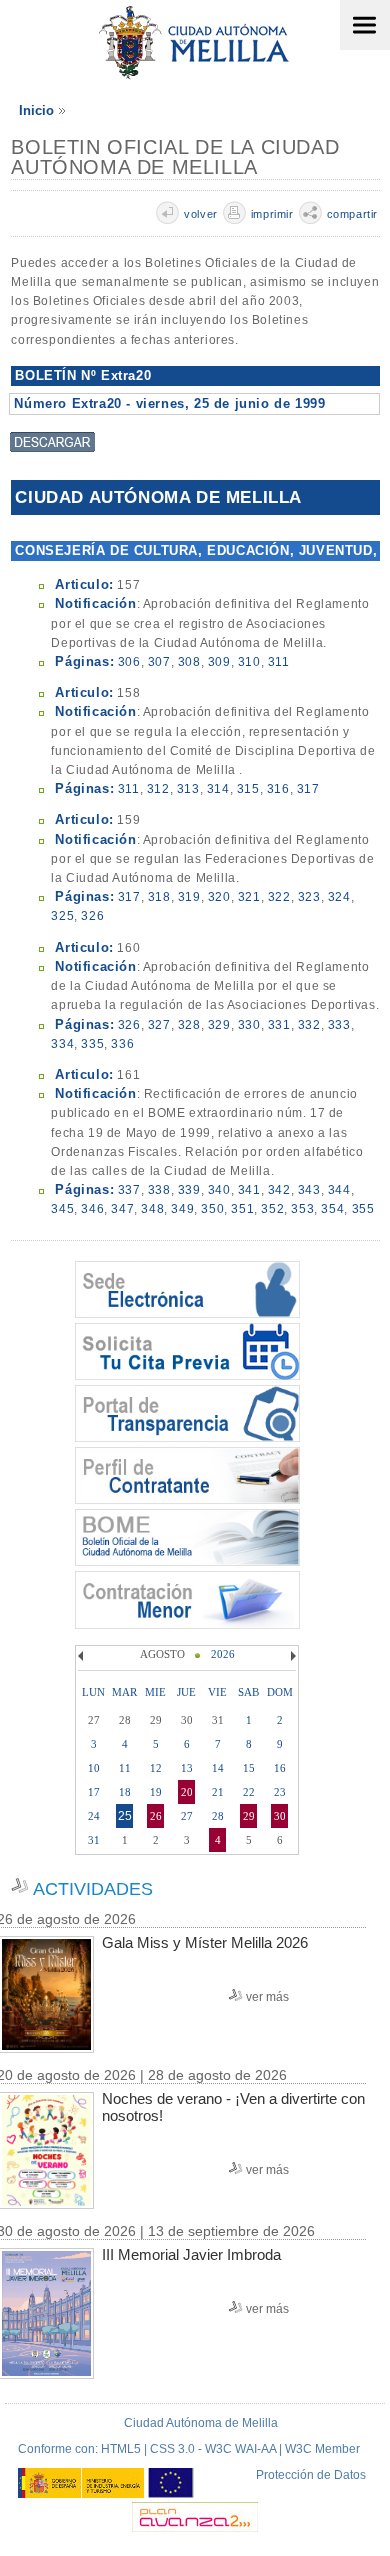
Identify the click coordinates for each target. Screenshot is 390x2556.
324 (339, 897)
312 (158, 789)
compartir (352, 214)
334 (62, 1044)
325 (62, 916)
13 (187, 1768)
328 (189, 1025)
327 (159, 1025)
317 (308, 789)
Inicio (36, 110)
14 (218, 1768)
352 (272, 1209)
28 (218, 1816)
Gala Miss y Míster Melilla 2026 (205, 1942)
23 (280, 1792)
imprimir (272, 214)
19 (156, 1792)
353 (302, 1209)
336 (122, 1044)
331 (279, 1025)
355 (363, 1209)
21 (218, 1792)
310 (249, 662)
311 (279, 662)
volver (201, 214)
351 (242, 1209)
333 (339, 1025)
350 (212, 1209)
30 (280, 1816)
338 (159, 1190)
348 (152, 1209)
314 (218, 789)
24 (94, 1816)
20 (187, 1792)
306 (129, 662)
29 (249, 1816)
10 (94, 1768)
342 (279, 1190)
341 (249, 1190)
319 (189, 897)
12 (156, 1768)
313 (188, 789)
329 (219, 1025)
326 (92, 916)
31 (94, 1840)
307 (159, 662)
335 (92, 1044)
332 (309, 1025)
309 (219, 662)
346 (92, 1209)
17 (94, 1792)
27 (187, 1816)
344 (339, 1190)
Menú (365, 25)
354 (332, 1209)
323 (309, 897)
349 (182, 1209)
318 (159, 897)
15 (249, 1768)
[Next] (291, 1656)
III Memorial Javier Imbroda (191, 2254)
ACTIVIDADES (93, 1889)
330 (249, 1025)
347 (122, 1209)
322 (279, 897)
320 (219, 897)
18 (125, 1792)
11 (125, 1768)
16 (280, 1768)
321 (249, 897)
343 (309, 1190)
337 (129, 1190)
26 (156, 1816)
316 (278, 789)
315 (248, 789)
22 (249, 1792)
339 (189, 1190)
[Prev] (83, 1656)
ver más (267, 1997)
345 (62, 1209)
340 (219, 1190)
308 (189, 662)
